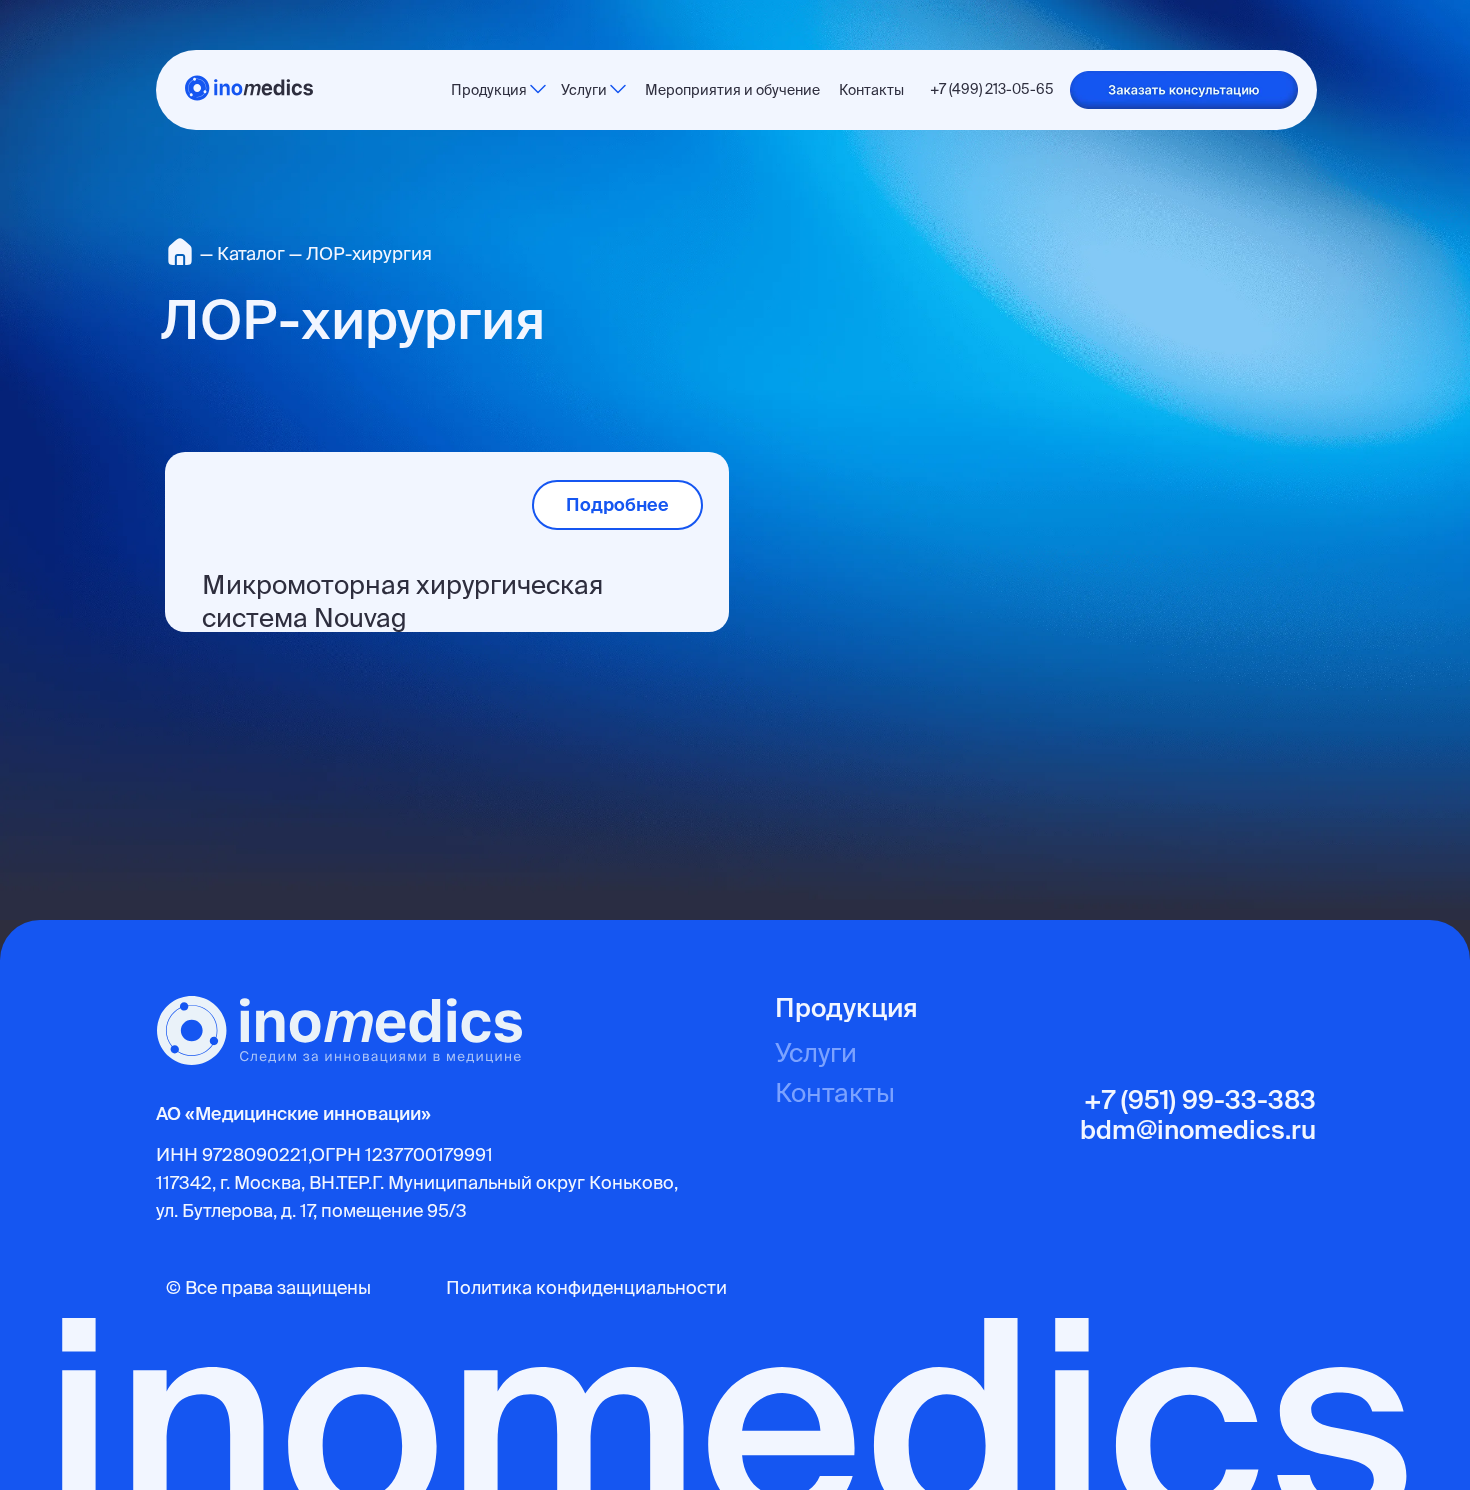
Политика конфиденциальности (586, 1287)
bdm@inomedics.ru (1198, 1129)
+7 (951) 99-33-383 (1200, 1099)
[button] (1184, 90)
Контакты (835, 1092)
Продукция (846, 1007)
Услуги (816, 1052)
